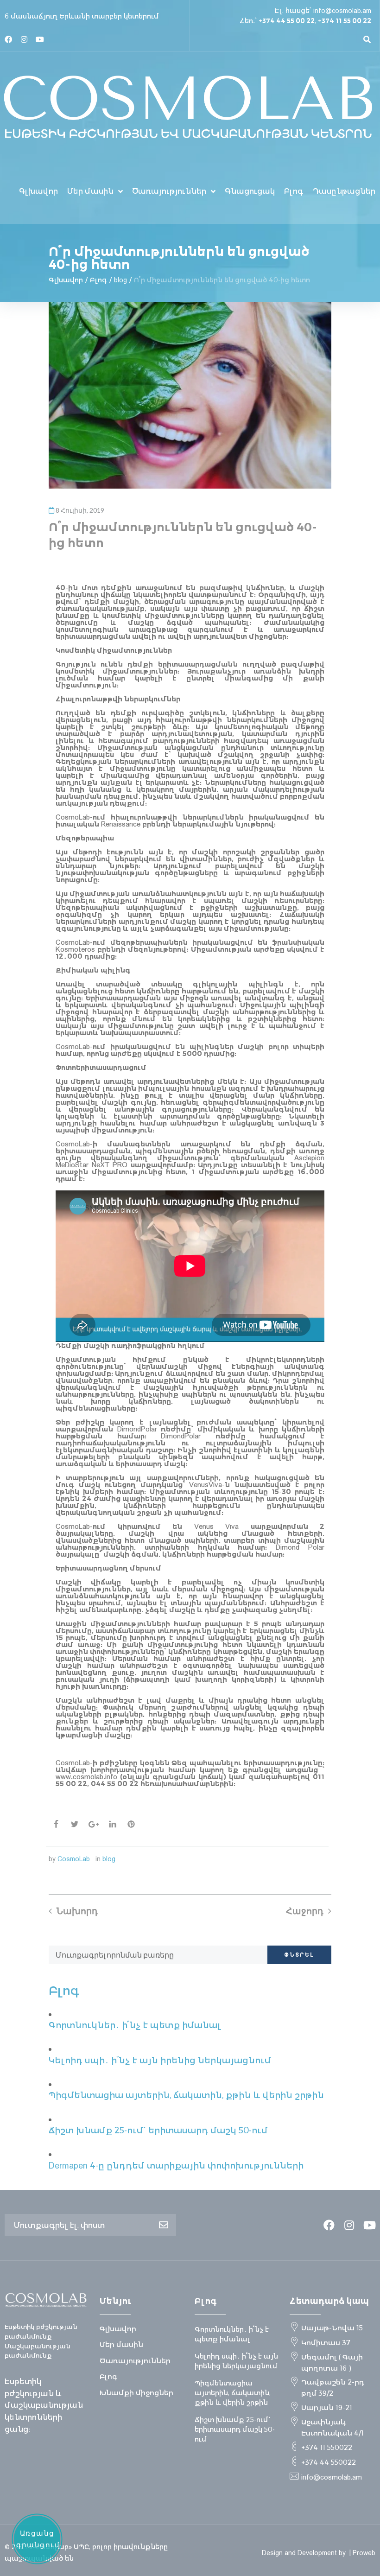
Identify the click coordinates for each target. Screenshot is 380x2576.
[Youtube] (40, 39)
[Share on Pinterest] (131, 1824)
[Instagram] (24, 39)
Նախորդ (77, 1911)
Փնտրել (299, 1955)
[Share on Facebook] (56, 1824)
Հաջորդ (305, 1911)
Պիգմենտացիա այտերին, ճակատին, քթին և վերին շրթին (186, 2095)
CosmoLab (74, 1859)
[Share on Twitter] (75, 1824)
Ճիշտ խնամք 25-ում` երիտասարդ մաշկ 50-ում (158, 2130)
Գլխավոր (66, 280)
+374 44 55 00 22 (287, 21)
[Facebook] (8, 39)
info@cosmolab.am (342, 11)
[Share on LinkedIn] (113, 1824)
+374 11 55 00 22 (345, 21)
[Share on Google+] (94, 1824)
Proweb (364, 2553)
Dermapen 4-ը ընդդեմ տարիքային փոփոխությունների (176, 2166)
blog (120, 280)
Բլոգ (98, 280)
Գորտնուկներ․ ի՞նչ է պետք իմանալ (135, 2025)
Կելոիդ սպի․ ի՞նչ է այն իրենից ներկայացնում (160, 2060)
